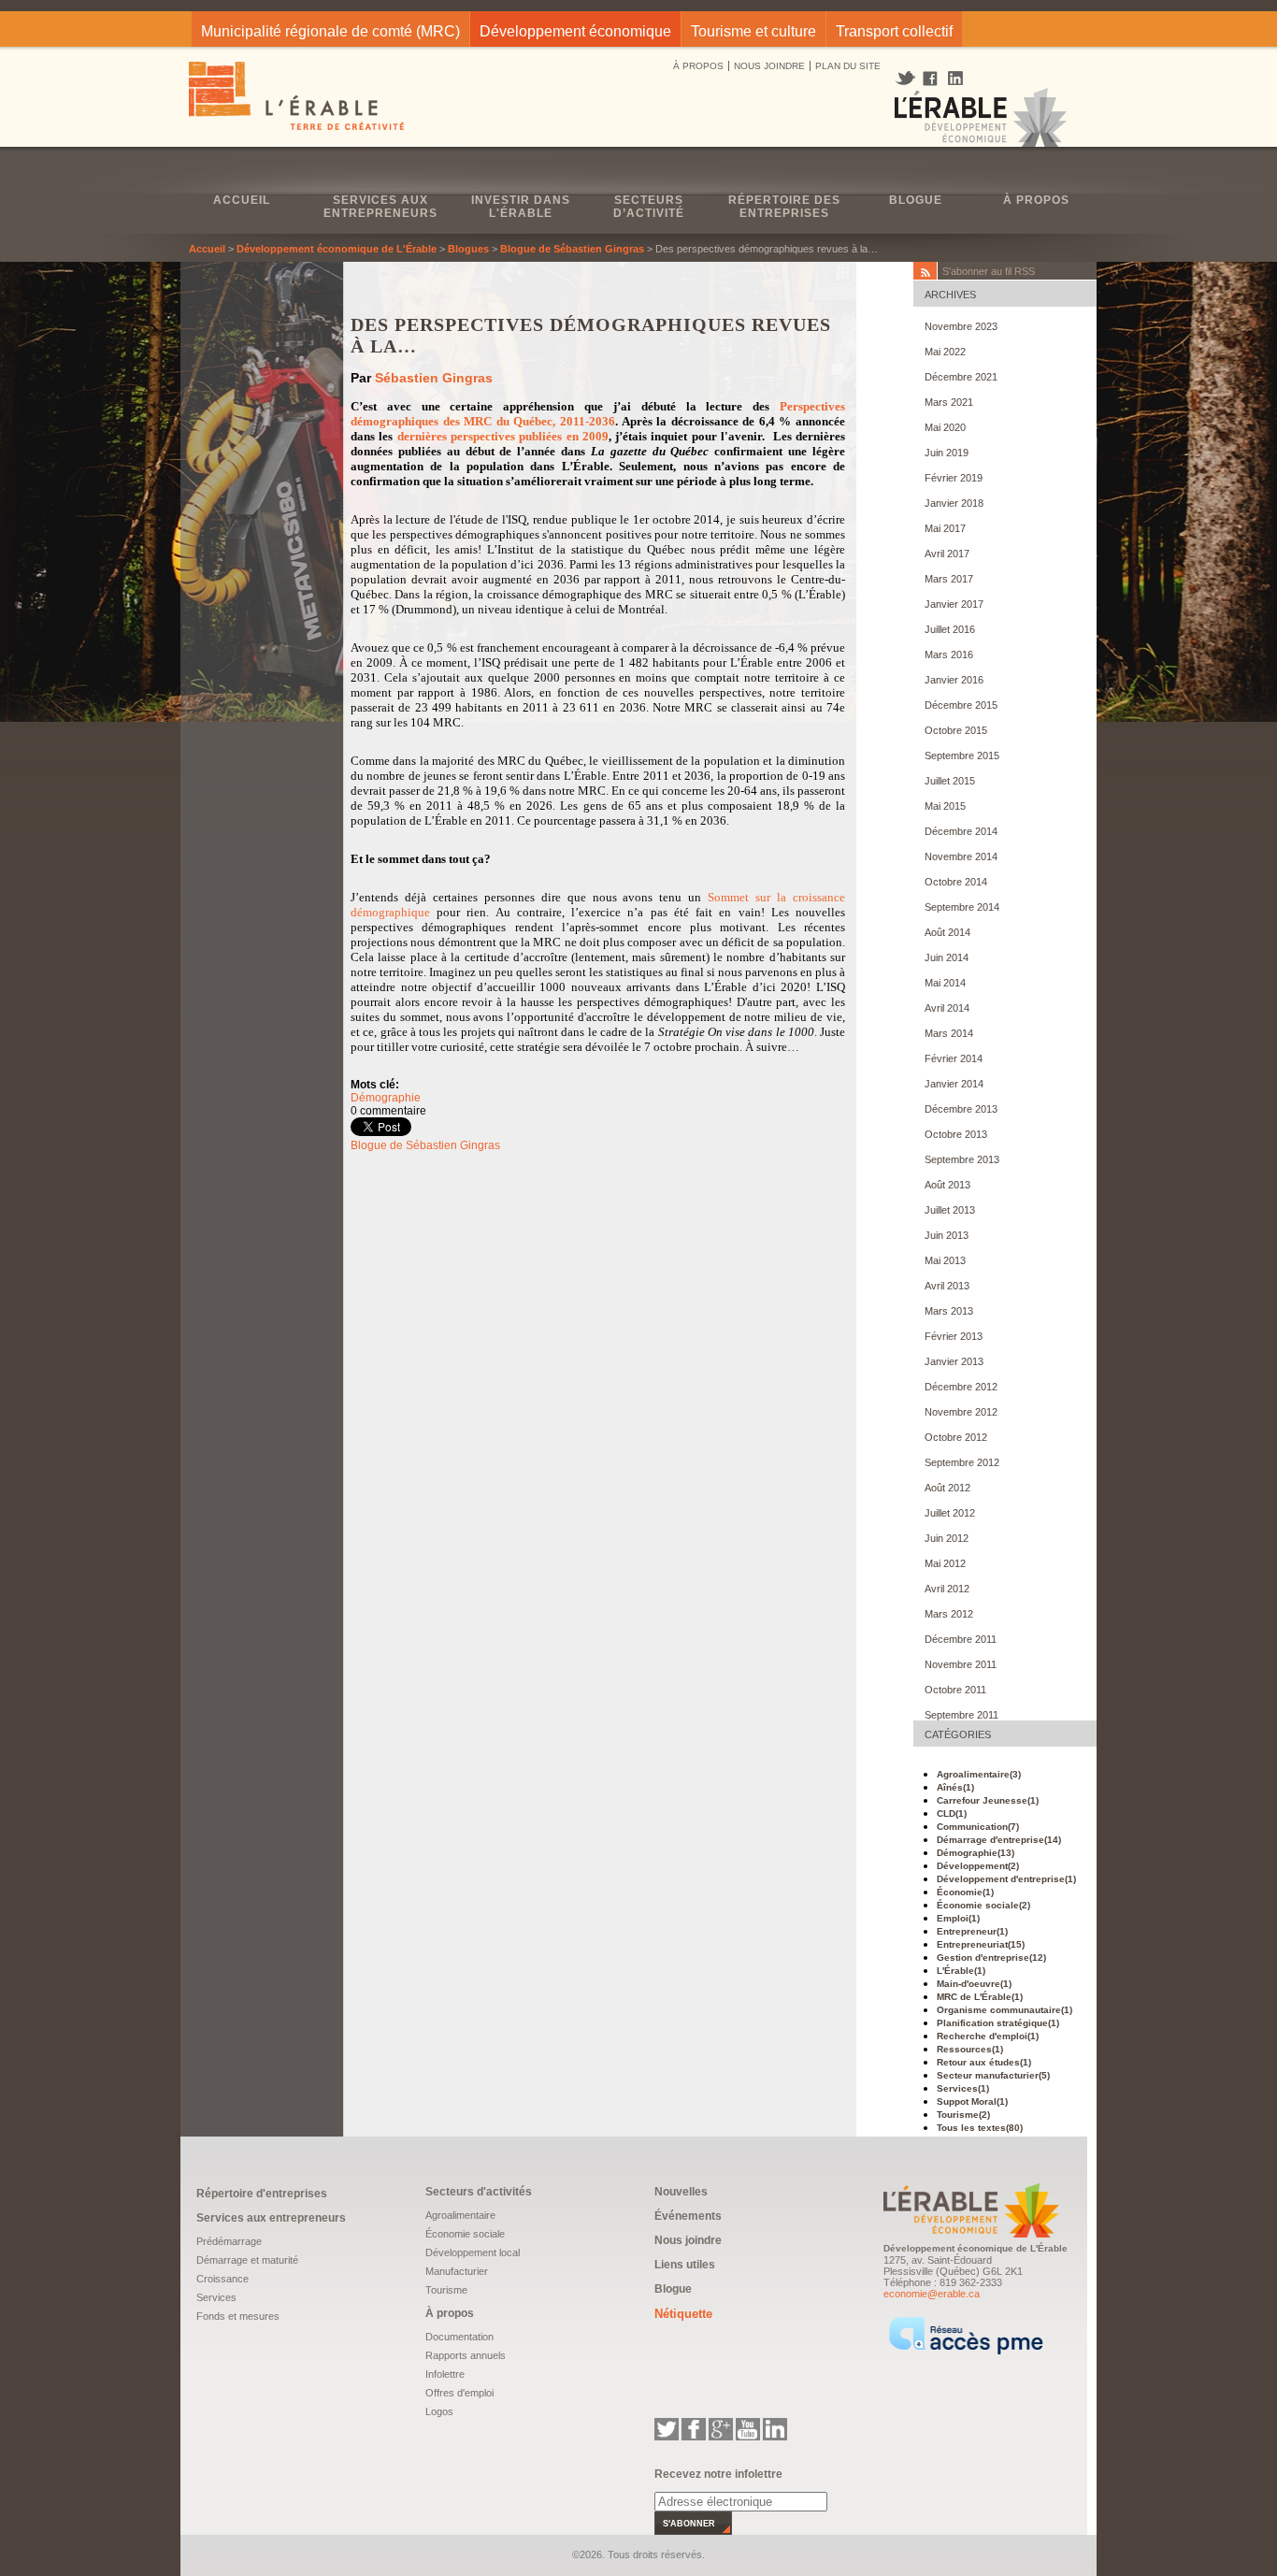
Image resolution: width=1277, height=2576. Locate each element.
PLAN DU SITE (848, 66)
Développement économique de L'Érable (337, 249)
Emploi (958, 1918)
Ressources (970, 2049)
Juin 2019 (947, 453)
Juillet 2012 (950, 1513)
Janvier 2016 (954, 680)
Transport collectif (894, 31)
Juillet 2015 (950, 781)
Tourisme (963, 2115)
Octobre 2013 (956, 1134)
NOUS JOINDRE (769, 66)
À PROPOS (698, 66)
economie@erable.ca (932, 2294)
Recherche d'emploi (988, 2036)
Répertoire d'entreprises (262, 2194)
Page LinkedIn (962, 78)
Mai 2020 (945, 427)
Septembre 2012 (962, 1462)
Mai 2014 (945, 983)
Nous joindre (688, 2240)
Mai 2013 (945, 1260)
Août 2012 (947, 1488)
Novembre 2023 (961, 326)
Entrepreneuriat (981, 1944)
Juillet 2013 (950, 1210)
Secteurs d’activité (649, 207)
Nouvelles (681, 2192)
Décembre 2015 (961, 705)
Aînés (955, 1787)
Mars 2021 (949, 402)
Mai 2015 (945, 806)
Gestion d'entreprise (991, 1957)
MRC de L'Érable (980, 1997)
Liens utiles (685, 2265)
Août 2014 (947, 932)
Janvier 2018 (954, 503)
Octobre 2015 (956, 730)
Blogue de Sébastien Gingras (572, 249)
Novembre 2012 (961, 1412)
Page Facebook (931, 79)
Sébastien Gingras (434, 378)
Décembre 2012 (961, 1387)
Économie (965, 1892)
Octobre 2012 (956, 1437)
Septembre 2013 (962, 1159)
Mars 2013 (949, 1311)
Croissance (222, 2279)
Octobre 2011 (955, 1690)
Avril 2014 (947, 1008)
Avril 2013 (947, 1286)
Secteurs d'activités (479, 2192)
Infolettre (445, 2374)
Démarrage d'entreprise (999, 1840)
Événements (688, 2216)
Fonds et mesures (238, 2316)
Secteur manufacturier (993, 2075)
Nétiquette (683, 2314)
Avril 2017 (947, 554)
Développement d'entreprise (1006, 1879)
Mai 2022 (945, 352)
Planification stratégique (998, 2023)
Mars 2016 (949, 655)
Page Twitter (907, 79)
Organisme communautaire (1004, 2010)
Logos (439, 2411)
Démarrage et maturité (247, 2260)
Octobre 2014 (956, 882)
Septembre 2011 (961, 1715)
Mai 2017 (945, 528)
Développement (978, 1866)
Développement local (473, 2252)
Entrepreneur (972, 1931)
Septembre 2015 (962, 756)
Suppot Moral (972, 2101)
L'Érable (961, 1971)
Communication (978, 1827)
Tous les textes (980, 2128)
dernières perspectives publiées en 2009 (503, 436)
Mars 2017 (949, 579)
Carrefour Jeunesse (988, 1800)
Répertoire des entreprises (784, 207)
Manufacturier (457, 2271)
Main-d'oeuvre (974, 1984)
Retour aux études (984, 2062)
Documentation (459, 2337)
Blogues (468, 249)
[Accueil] (298, 98)
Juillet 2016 (950, 629)
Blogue (916, 200)
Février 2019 (954, 478)
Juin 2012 (947, 1538)
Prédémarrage (229, 2241)
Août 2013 (947, 1185)
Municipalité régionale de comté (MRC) (330, 31)
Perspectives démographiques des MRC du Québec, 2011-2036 (598, 414)
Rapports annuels (466, 2355)
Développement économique (575, 31)
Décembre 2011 (961, 1639)
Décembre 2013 (961, 1109)
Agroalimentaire (979, 1774)
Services (963, 2088)
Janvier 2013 (954, 1361)
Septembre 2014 (962, 907)
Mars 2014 (949, 1033)
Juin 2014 (947, 957)
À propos (1036, 200)
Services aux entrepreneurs (380, 207)
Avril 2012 (947, 1589)
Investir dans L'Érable (521, 207)
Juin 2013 (947, 1235)
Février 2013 (954, 1336)
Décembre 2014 (961, 831)
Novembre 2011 (961, 1664)
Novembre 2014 (961, 856)
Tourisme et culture (753, 31)
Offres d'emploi (459, 2393)
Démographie (386, 1098)
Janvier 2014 (954, 1084)
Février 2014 (954, 1058)
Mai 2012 (945, 1563)
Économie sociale (983, 1905)
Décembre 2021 (961, 377)
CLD (952, 1813)
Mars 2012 (949, 1614)
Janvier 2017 (954, 604)
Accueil (242, 200)
